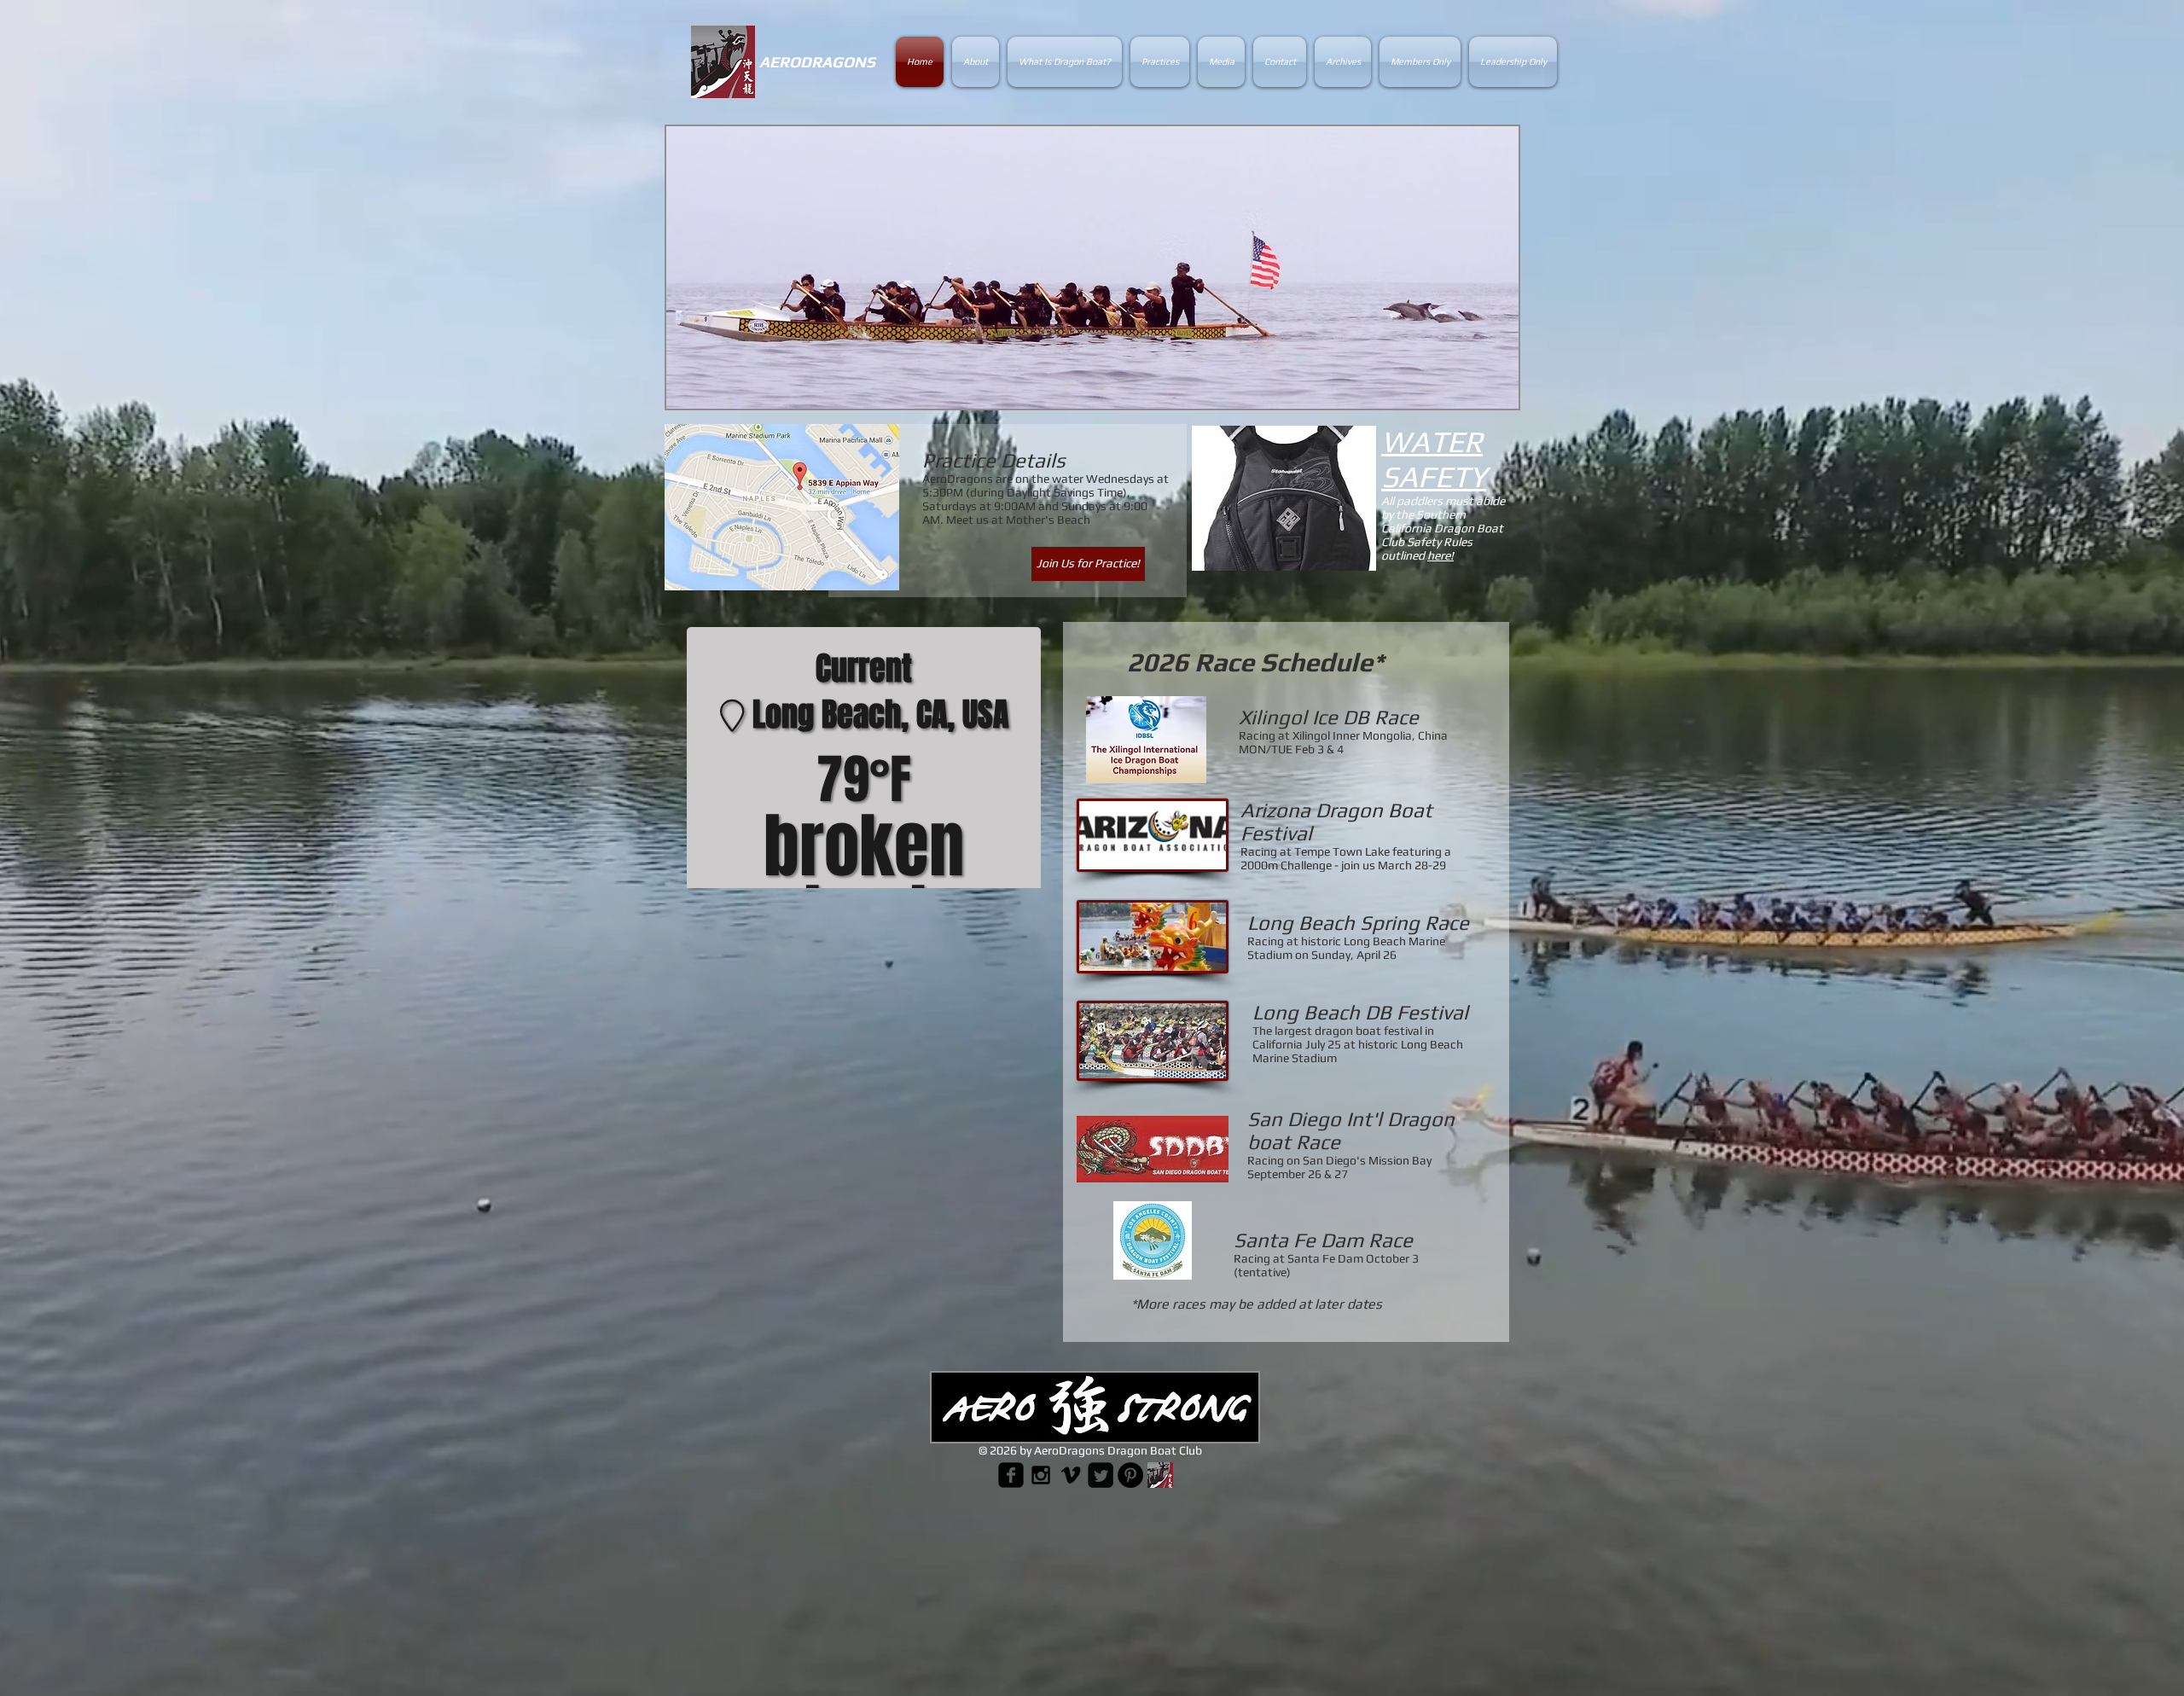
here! (1441, 555)
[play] (1477, 394)
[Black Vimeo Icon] (1071, 1475)
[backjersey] (1160, 1475)
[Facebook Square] (1011, 1475)
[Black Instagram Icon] (1041, 1475)
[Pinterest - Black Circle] (1130, 1475)
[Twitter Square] (1101, 1475)
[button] (1092, 267)
